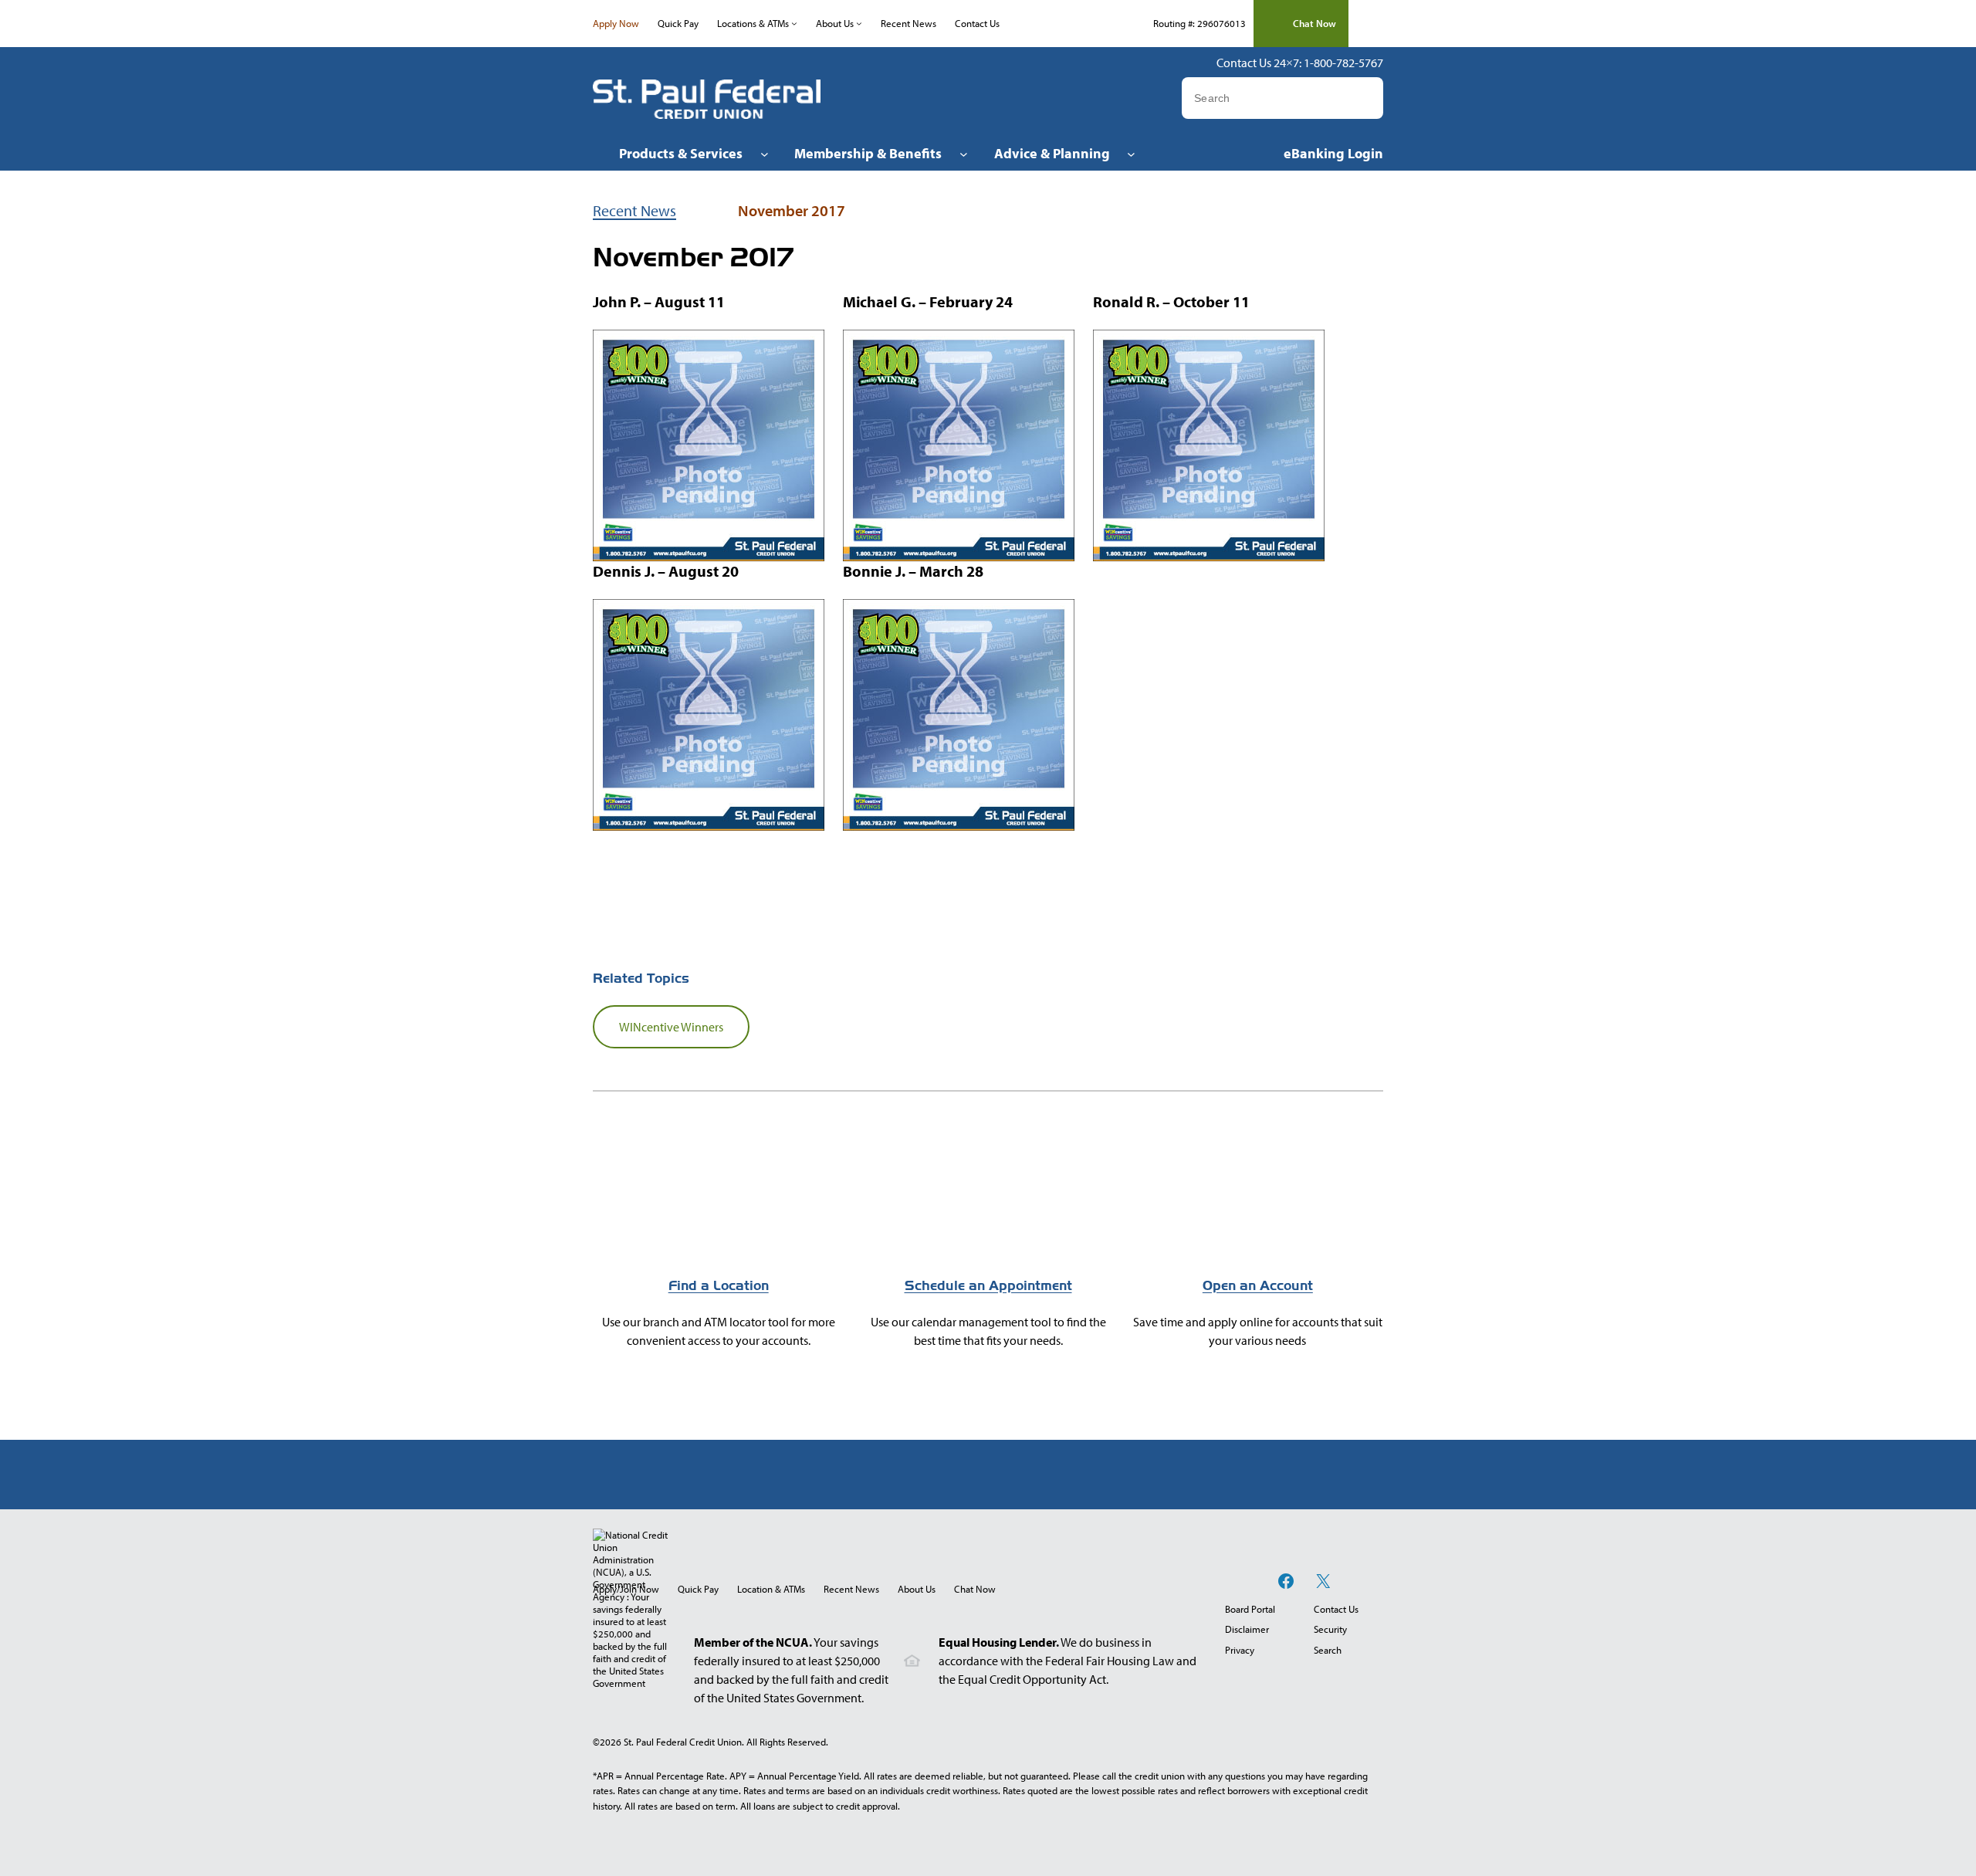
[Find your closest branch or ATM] (719, 1238)
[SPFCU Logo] (707, 99)
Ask (1370, 98)
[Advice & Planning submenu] (1131, 153)
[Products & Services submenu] (765, 153)
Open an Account (1258, 1286)
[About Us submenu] (859, 23)
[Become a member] (1257, 1238)
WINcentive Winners (671, 1027)
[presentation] (975, 1589)
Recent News (634, 210)
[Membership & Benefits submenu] (964, 153)
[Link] (988, 1238)
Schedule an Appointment (988, 1286)
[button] (1301, 24)
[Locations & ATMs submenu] (794, 23)
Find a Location (719, 1286)
